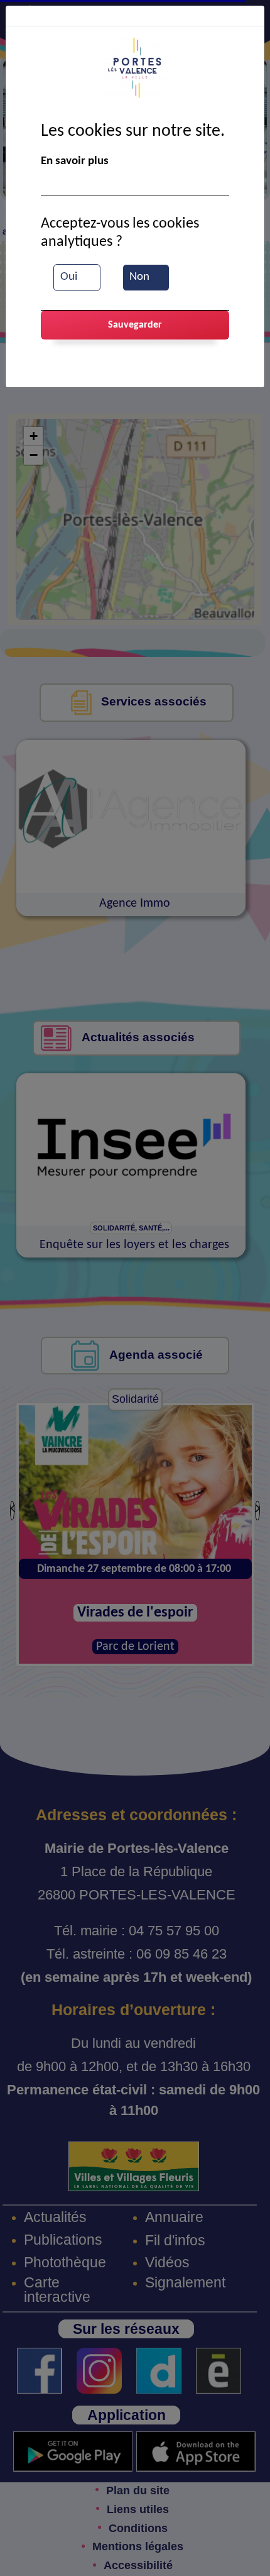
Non (139, 277)
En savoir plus (75, 161)
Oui (69, 277)
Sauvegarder (135, 325)
